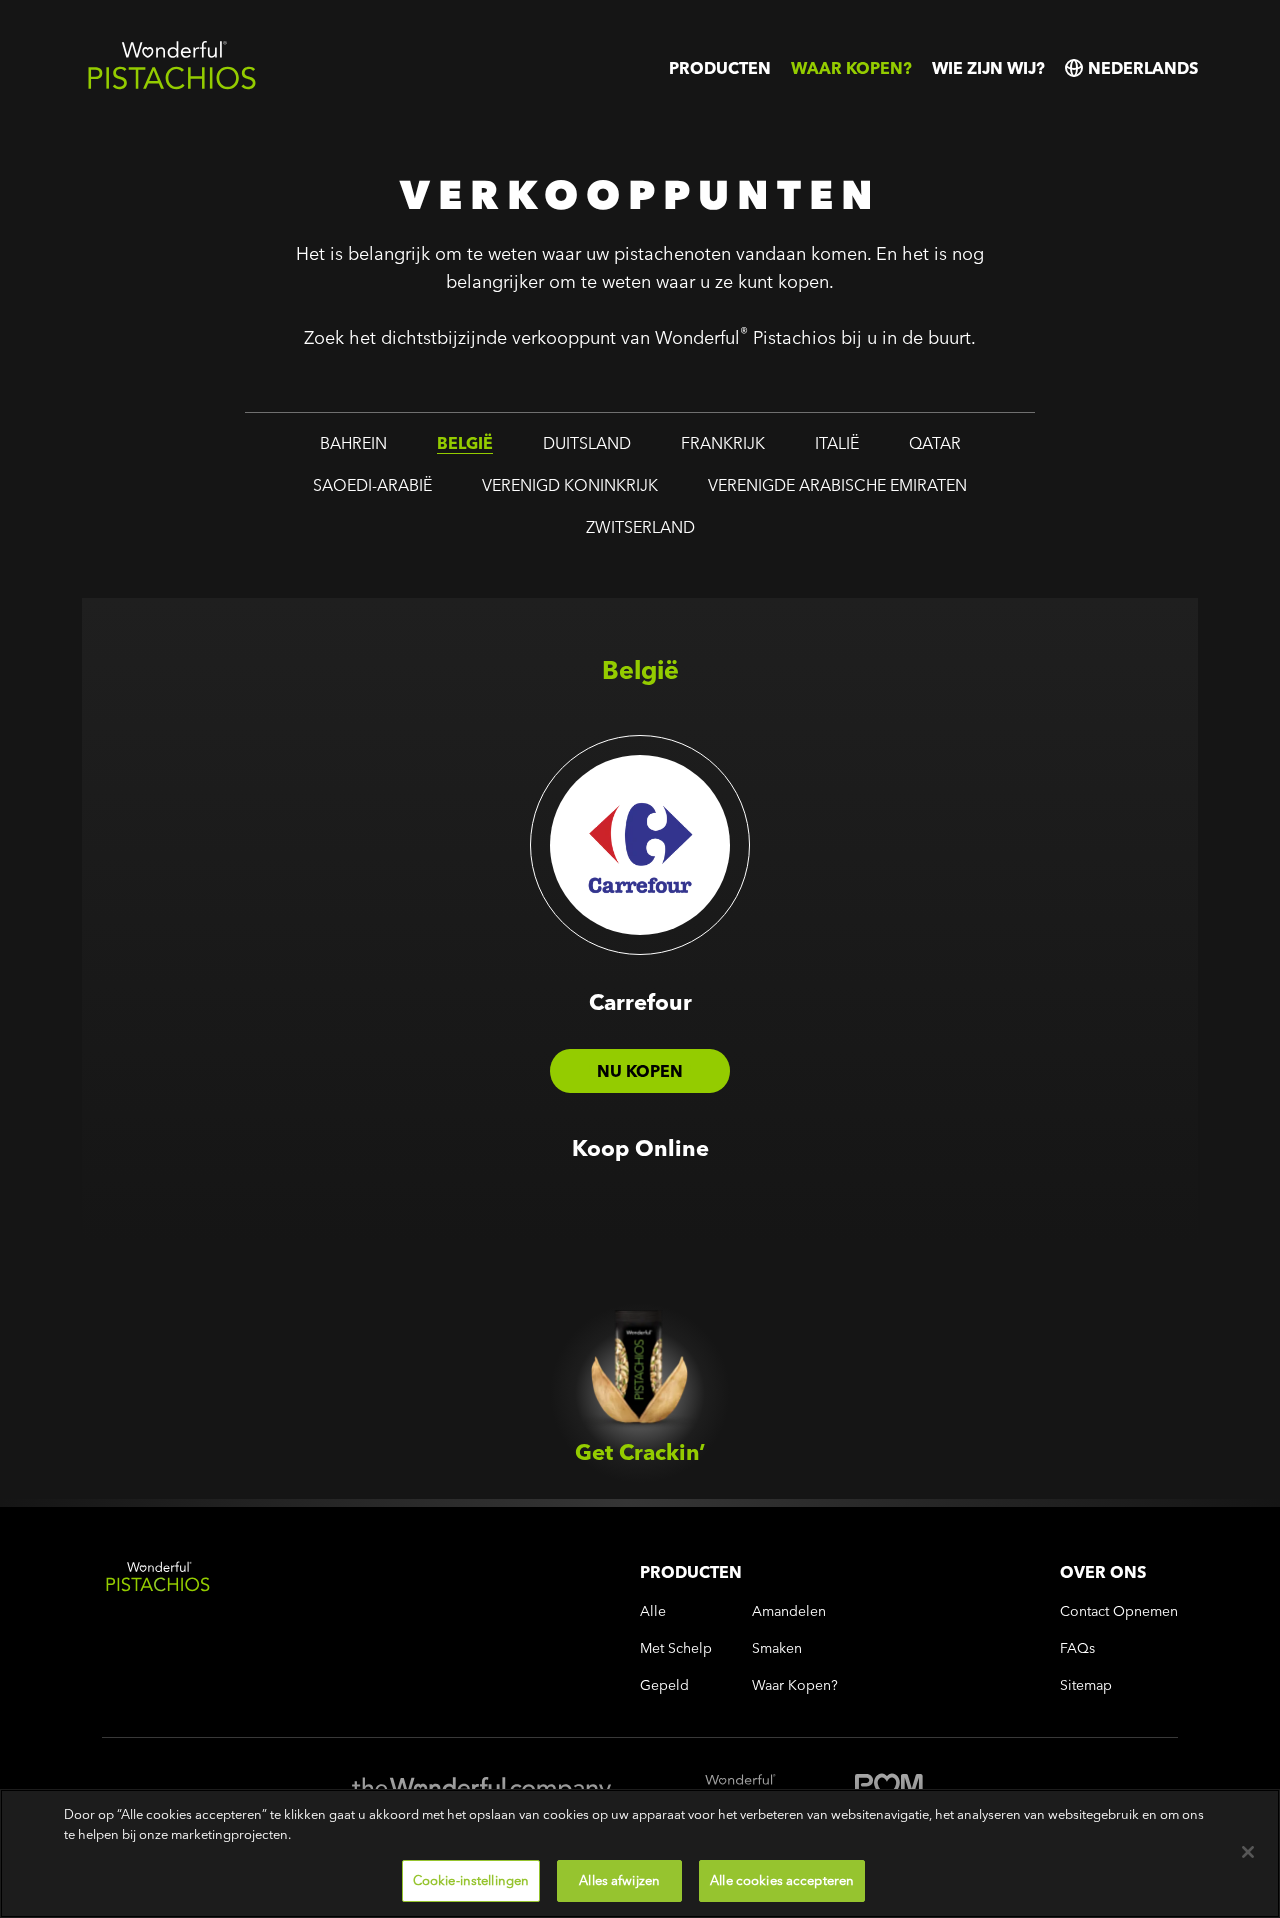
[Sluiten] (1248, 1852)
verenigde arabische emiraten (837, 485)
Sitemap (1086, 1685)
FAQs (1077, 1648)
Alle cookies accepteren (782, 1880)
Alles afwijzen (619, 1880)
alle (653, 1611)
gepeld (664, 1685)
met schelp (676, 1648)
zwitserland (640, 527)
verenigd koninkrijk (570, 485)
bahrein (353, 443)
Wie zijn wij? (988, 68)
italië (837, 443)
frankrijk (723, 443)
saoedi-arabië (372, 485)
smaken (777, 1648)
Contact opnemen (1119, 1611)
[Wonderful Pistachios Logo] (172, 85)
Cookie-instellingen (471, 1880)
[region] (640, 1853)
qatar (935, 443)
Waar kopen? (851, 68)
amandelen (789, 1611)
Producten (720, 68)
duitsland (587, 443)
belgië (465, 443)
